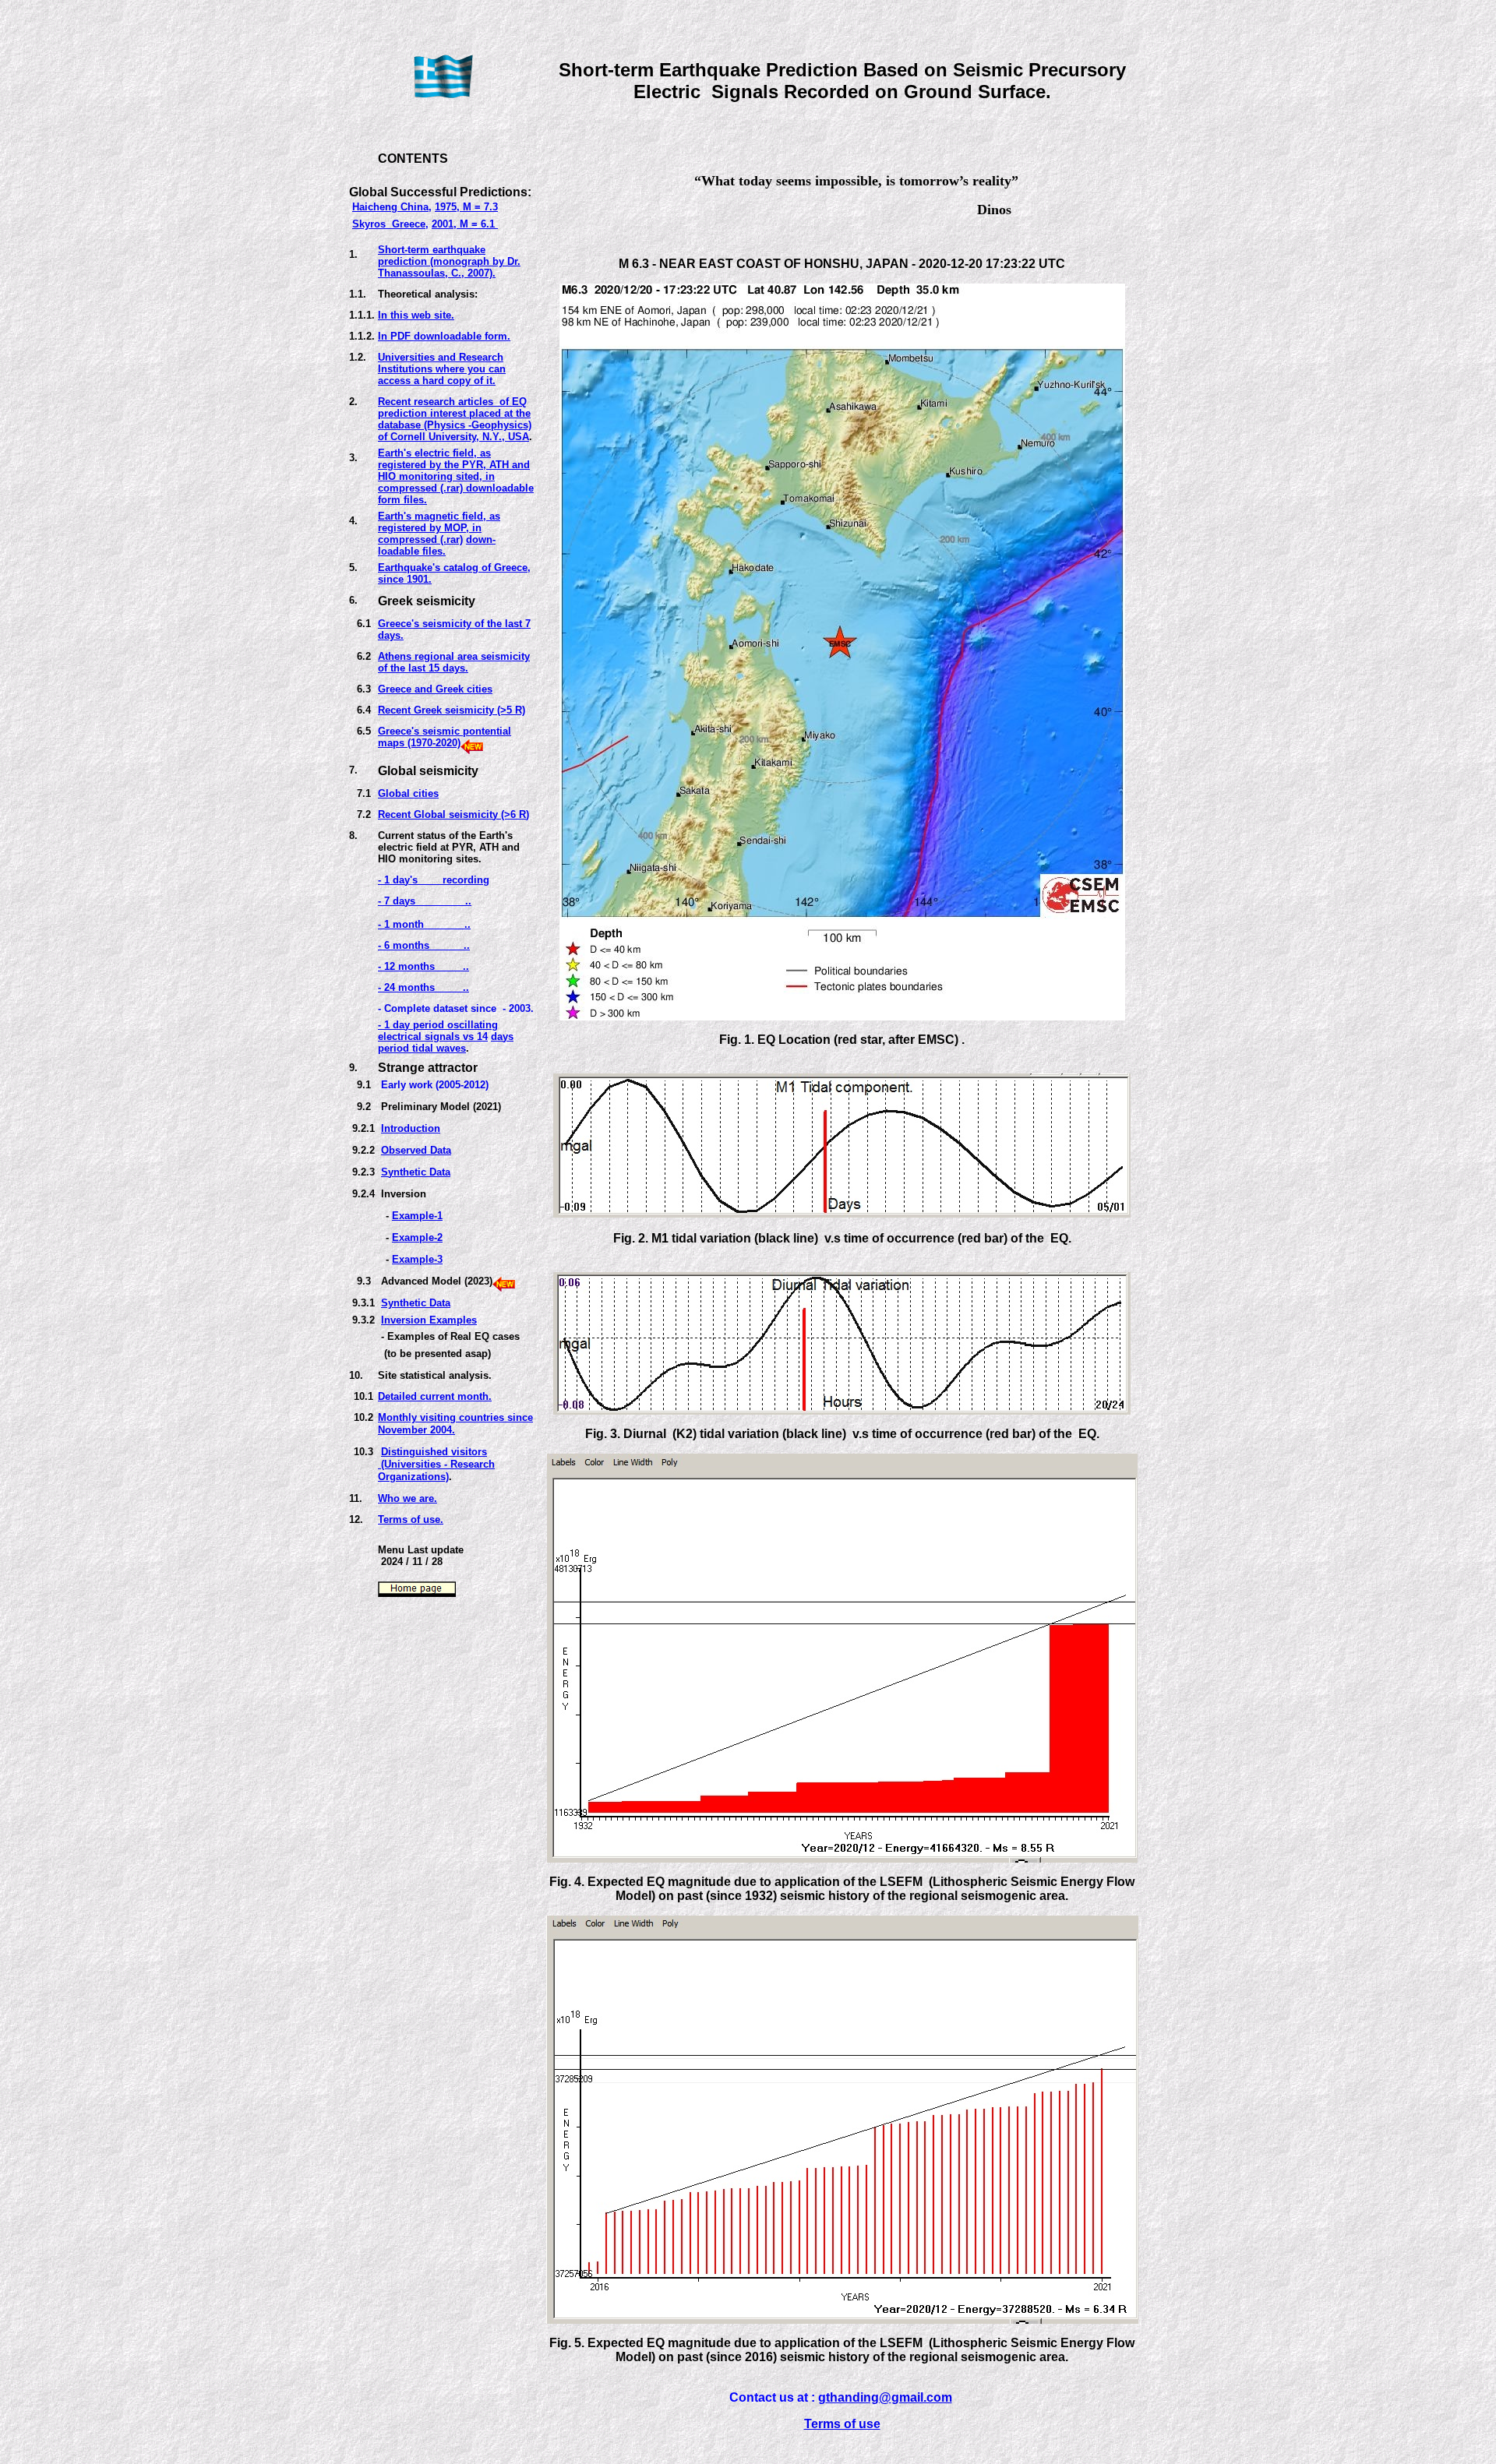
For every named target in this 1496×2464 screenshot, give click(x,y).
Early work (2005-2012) (435, 1085)
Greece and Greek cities (435, 689)
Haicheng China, (392, 207)
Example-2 (417, 1237)
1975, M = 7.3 (466, 207)
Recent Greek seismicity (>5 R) (452, 710)
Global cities (408, 793)
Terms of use (842, 2424)
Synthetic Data (416, 1172)
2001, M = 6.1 (465, 224)
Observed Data (416, 1150)
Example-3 (417, 1259)
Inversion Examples (429, 1320)
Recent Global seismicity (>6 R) (453, 814)
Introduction (411, 1128)
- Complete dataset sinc (434, 1008)
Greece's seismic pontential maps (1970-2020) (445, 737)
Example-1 (417, 1216)
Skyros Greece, (390, 224)
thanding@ (859, 2397)
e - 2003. (512, 1008)
